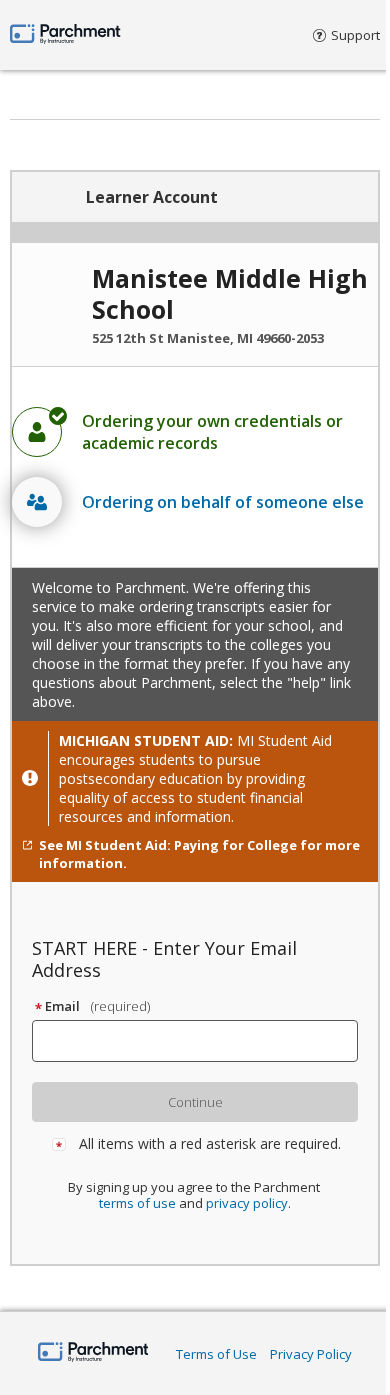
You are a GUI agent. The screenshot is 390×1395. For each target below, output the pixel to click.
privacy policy (247, 1203)
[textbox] (204, 1041)
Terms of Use (216, 1354)
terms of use (137, 1203)
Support (355, 35)
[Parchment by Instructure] (93, 1353)
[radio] (195, 432)
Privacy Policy (311, 1354)
